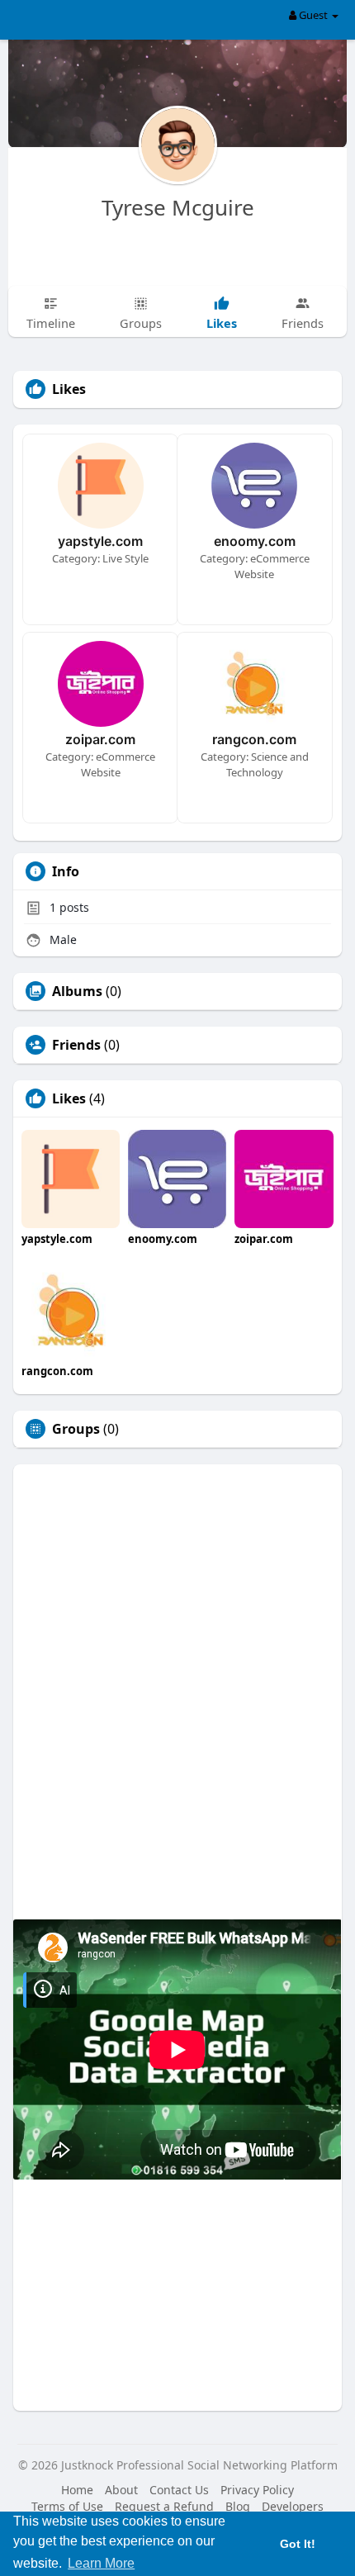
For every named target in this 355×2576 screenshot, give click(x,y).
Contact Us (179, 2490)
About (121, 2490)
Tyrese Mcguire (178, 207)
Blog (238, 2506)
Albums (77, 991)
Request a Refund (164, 2506)
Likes (69, 1098)
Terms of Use (67, 2506)
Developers (293, 2506)
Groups (76, 1429)
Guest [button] (313, 15)
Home (77, 2490)
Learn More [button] (101, 2563)
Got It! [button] (298, 2544)
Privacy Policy (257, 2490)
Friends (76, 1045)
